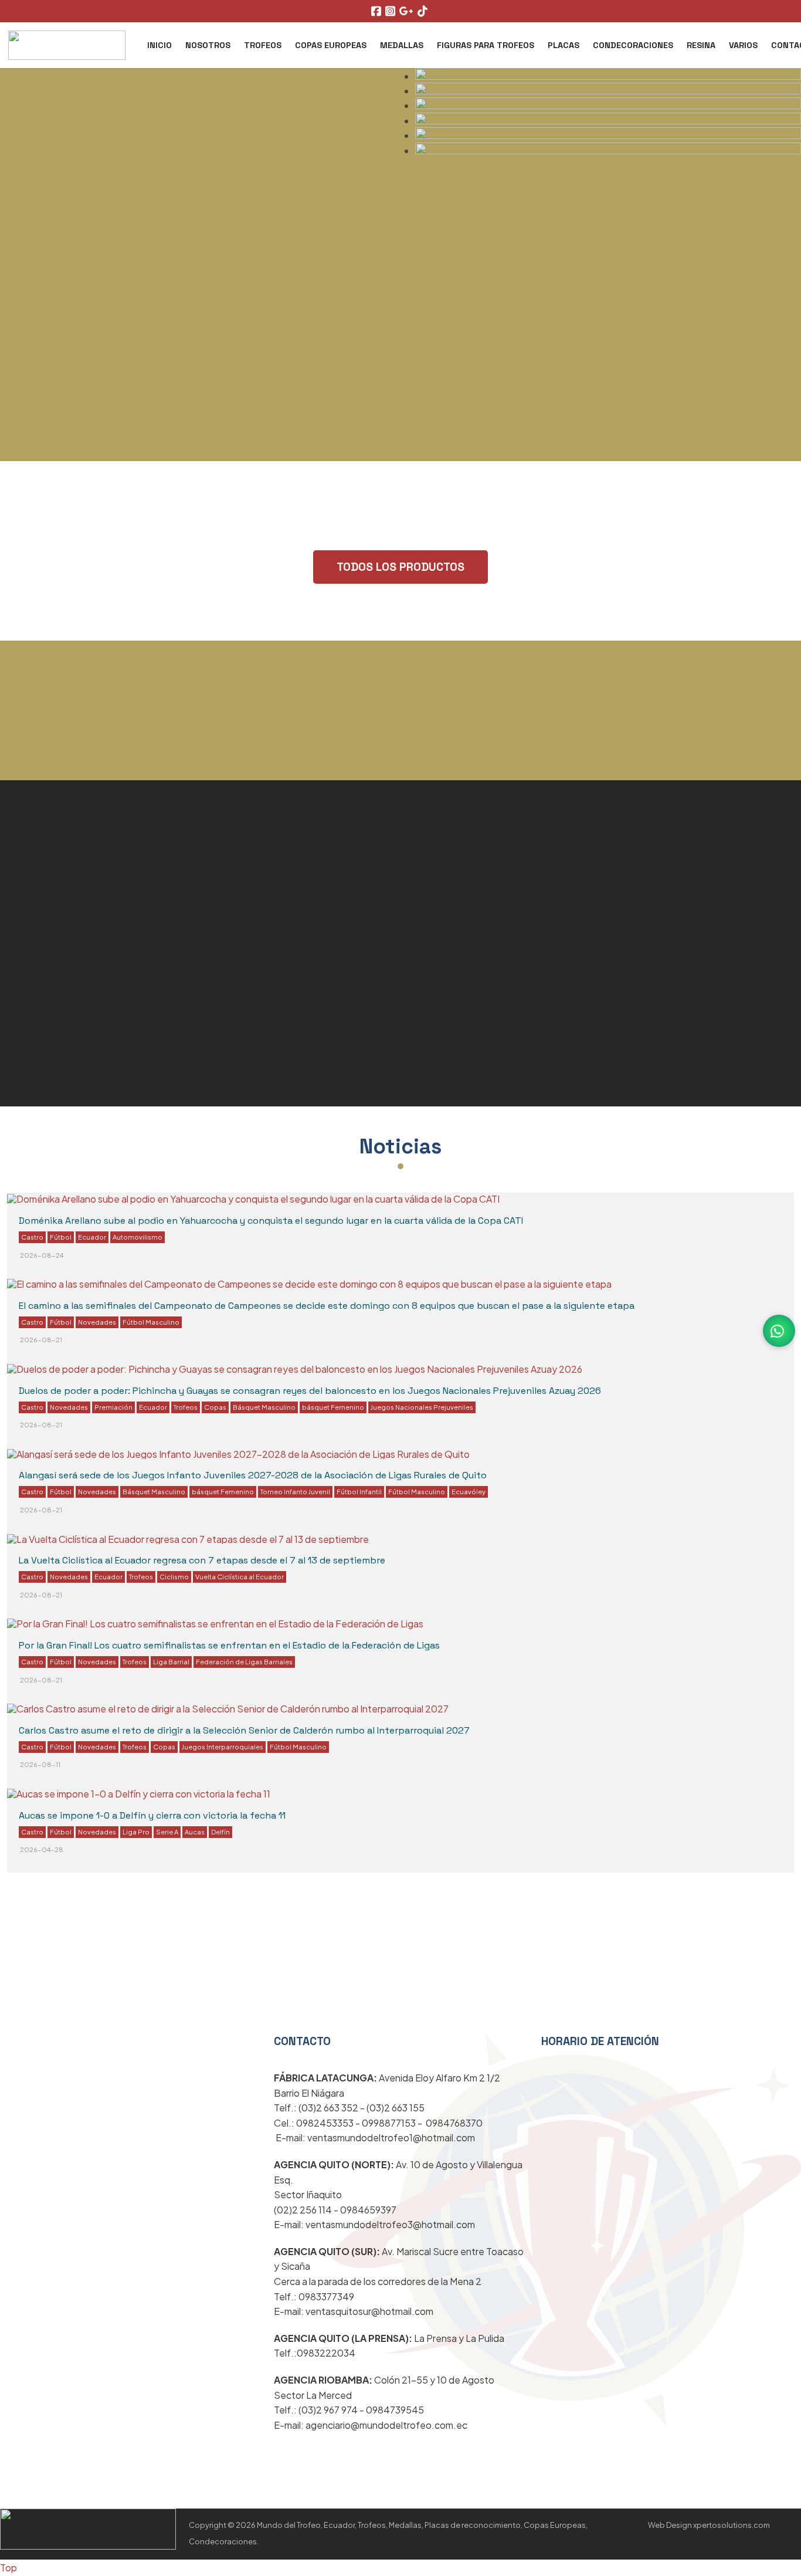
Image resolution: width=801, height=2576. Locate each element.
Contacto (657, 2026)
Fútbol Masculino (151, 1322)
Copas (215, 1407)
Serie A (167, 1832)
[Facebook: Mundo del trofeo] (378, 11)
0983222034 (326, 2353)
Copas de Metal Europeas (500, 872)
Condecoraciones (633, 45)
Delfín (220, 1832)
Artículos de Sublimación (498, 1007)
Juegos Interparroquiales (223, 1746)
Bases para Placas (474, 1041)
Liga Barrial (171, 1661)
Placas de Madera (472, 973)
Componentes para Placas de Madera (143, 1084)
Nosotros (208, 45)
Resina (701, 45)
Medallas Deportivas (81, 944)
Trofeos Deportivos (76, 874)
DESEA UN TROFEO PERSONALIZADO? (400, 769)
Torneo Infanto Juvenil (295, 1491)
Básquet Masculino (264, 1407)
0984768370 (454, 2123)
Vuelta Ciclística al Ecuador (240, 1576)
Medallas (402, 45)
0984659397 (368, 2210)
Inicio (159, 45)
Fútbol (61, 1237)
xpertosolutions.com (732, 2525)
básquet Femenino (333, 1407)
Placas (564, 45)
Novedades (97, 1322)
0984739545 (395, 2410)
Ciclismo (174, 1576)
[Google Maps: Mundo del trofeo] (408, 11)
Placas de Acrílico (471, 906)
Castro (32, 1237)
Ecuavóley (469, 1491)
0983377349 (326, 2296)
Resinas (493, 2026)
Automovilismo (138, 1237)
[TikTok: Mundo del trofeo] (424, 11)
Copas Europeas (331, 45)
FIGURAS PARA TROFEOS (486, 45)
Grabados (42, 1014)
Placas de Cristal (68, 909)
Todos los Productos (400, 567)
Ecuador (92, 1237)
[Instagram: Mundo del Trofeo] (392, 11)
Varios (743, 45)
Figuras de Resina (71, 979)
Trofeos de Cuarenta (82, 1119)
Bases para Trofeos (77, 1049)
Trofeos (263, 45)
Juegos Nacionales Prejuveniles (422, 1407)
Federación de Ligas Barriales (244, 1661)
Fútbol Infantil (359, 1491)
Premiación (113, 1407)
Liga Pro (136, 1832)
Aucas (195, 1832)
